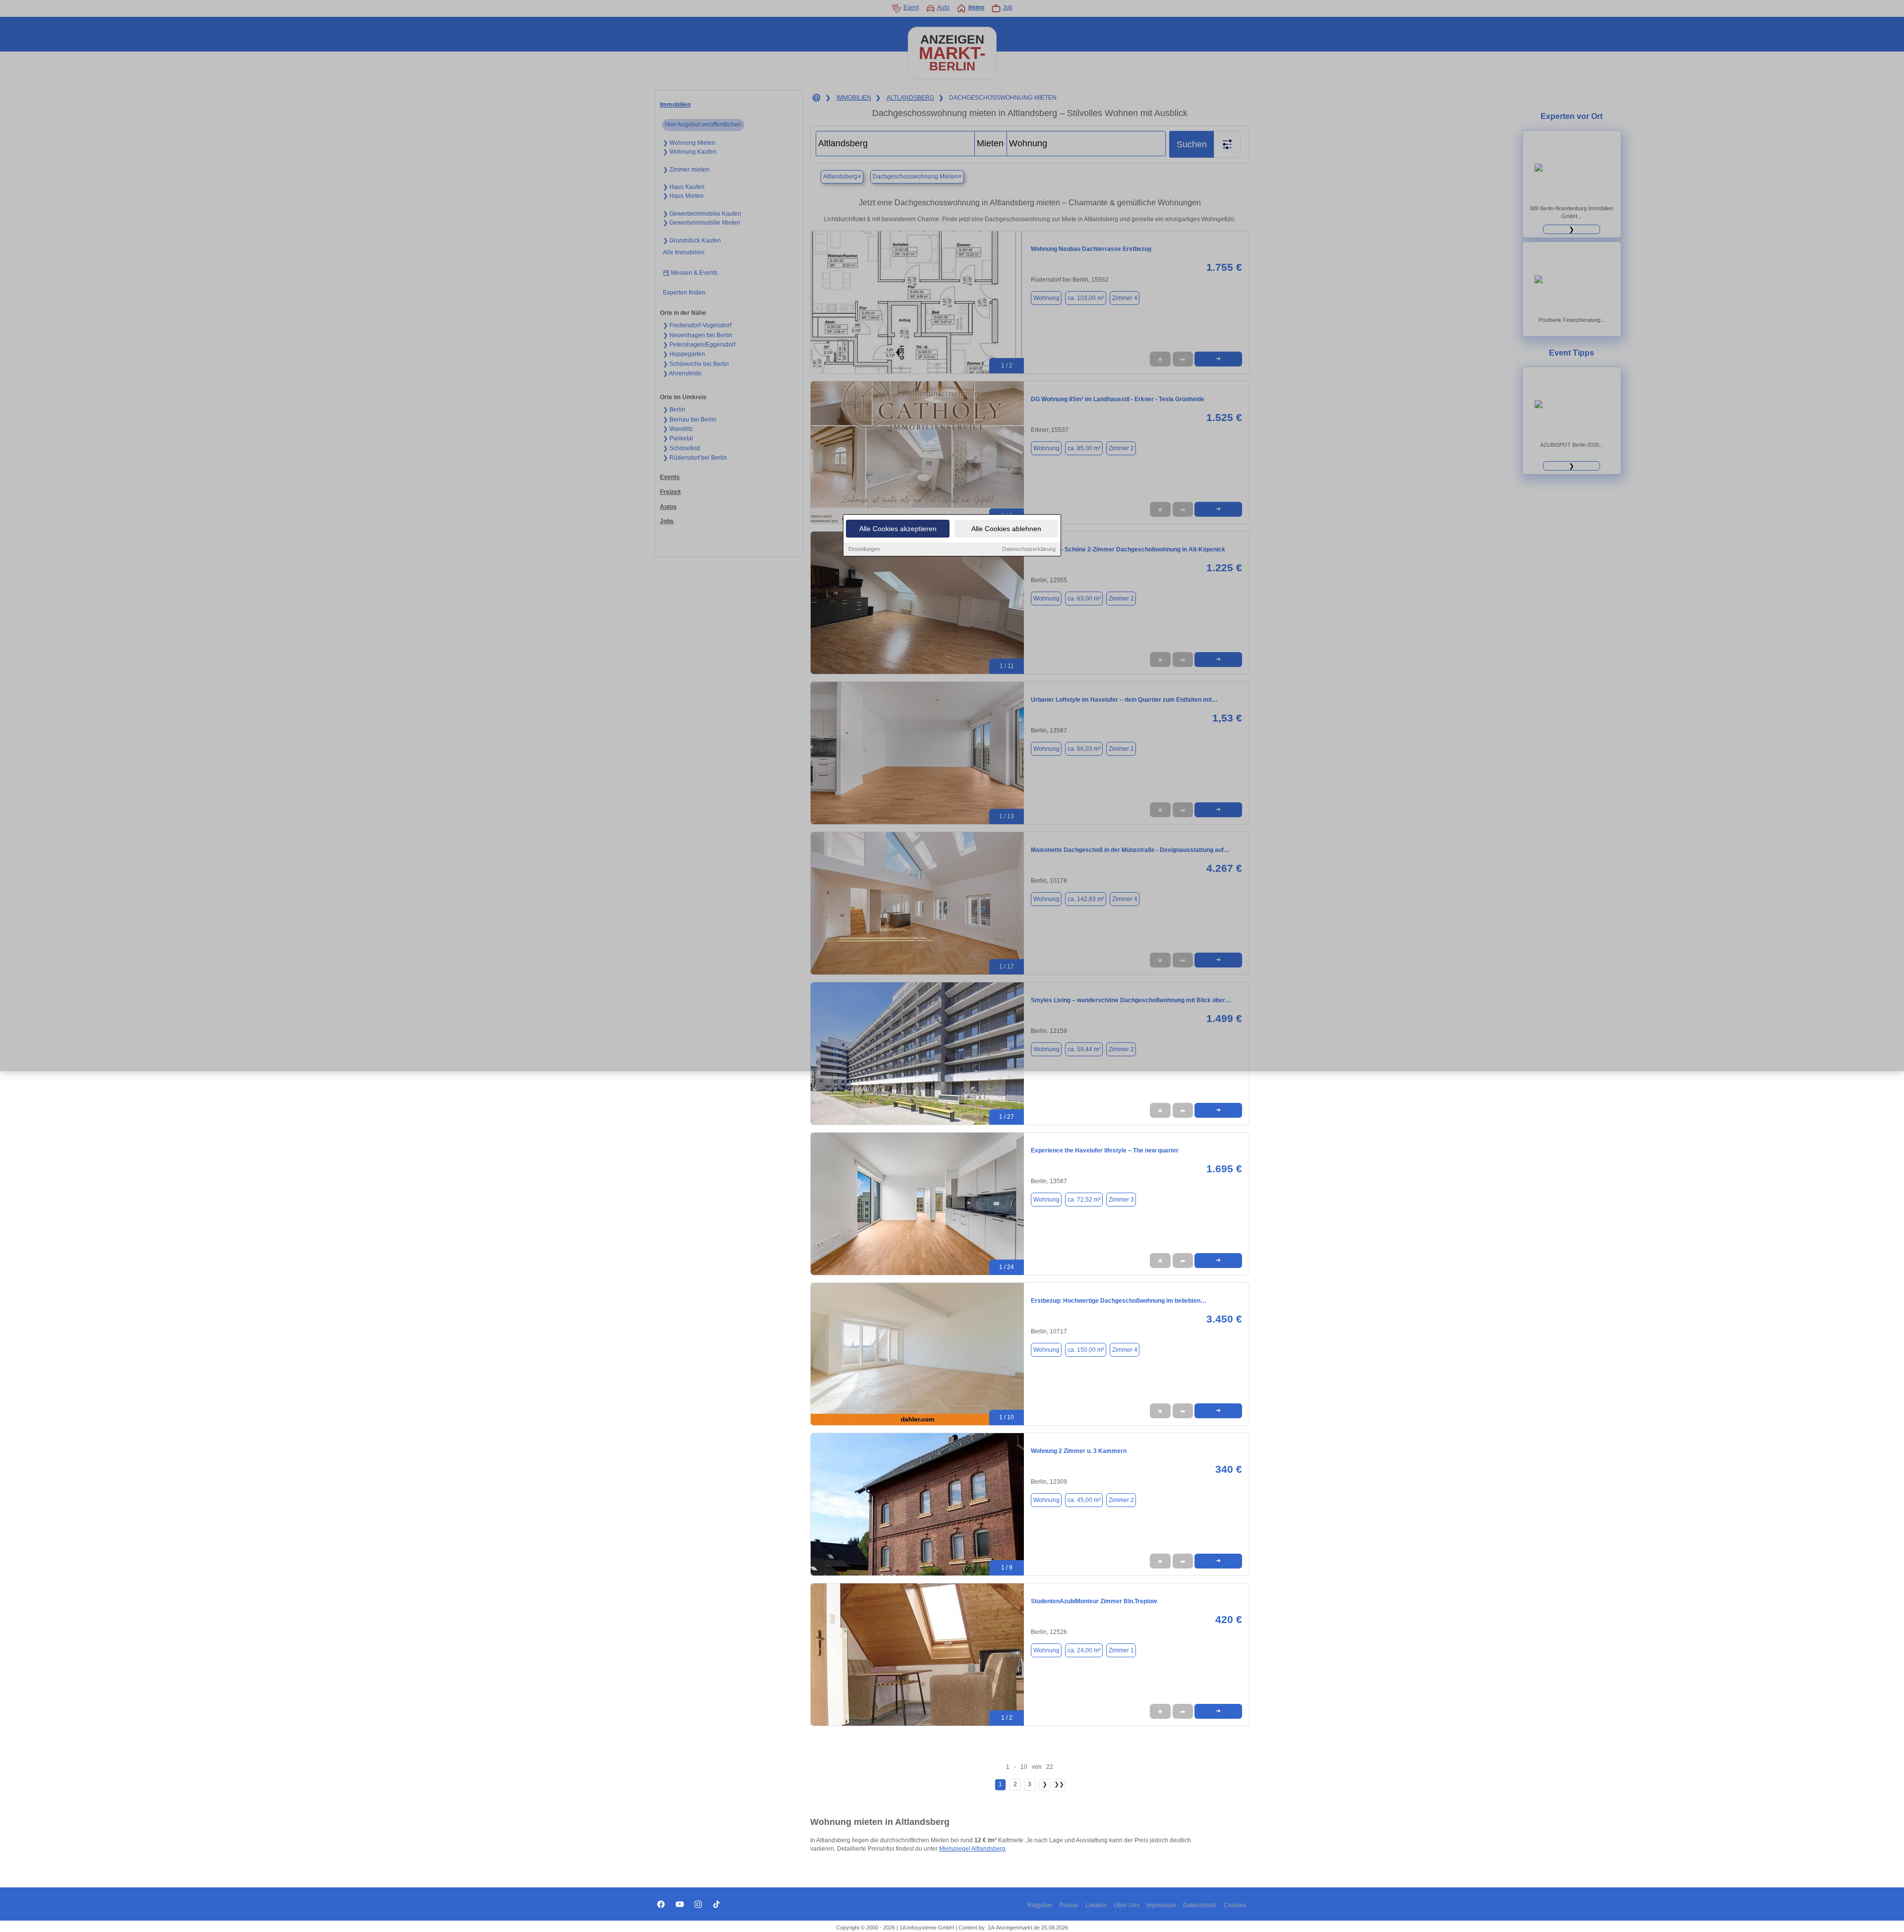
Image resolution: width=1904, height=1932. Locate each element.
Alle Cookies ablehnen (1006, 529)
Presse (1069, 1905)
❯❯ (1059, 1784)
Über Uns (1127, 1905)
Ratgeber (1040, 1905)
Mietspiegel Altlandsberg (972, 1849)
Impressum (1161, 1905)
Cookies (1235, 1905)
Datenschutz (1200, 1905)
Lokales (1096, 1905)
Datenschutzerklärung (1029, 549)
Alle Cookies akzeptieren (898, 529)
